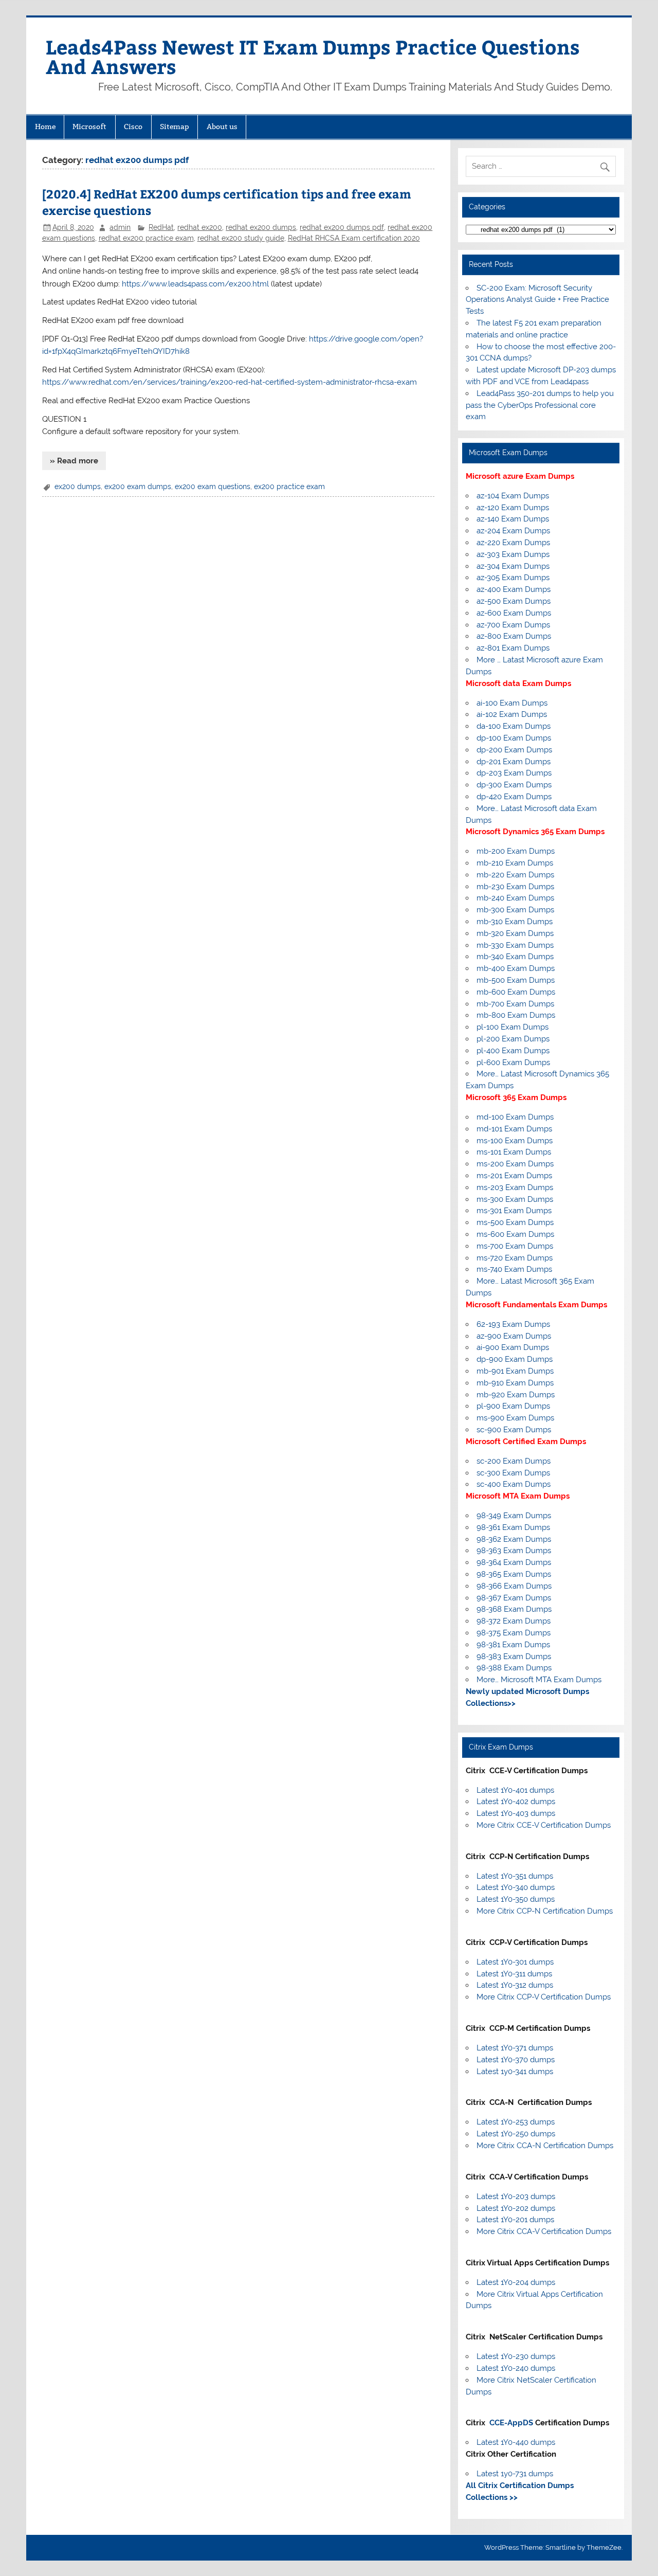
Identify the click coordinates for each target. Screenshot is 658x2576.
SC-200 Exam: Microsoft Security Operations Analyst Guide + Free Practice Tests (537, 300)
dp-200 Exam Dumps (514, 750)
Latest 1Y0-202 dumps (516, 2208)
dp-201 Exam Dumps (514, 762)
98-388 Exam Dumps (514, 1668)
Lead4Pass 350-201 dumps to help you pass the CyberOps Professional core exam (540, 405)
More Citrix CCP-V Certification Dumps (544, 1997)
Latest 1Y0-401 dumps (515, 1790)
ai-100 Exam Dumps (512, 703)
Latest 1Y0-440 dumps (516, 2442)
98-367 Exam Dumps (514, 1598)
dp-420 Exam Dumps (514, 797)
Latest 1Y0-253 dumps (516, 2122)
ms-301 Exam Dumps (514, 1211)
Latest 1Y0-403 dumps (516, 1813)
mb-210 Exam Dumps (515, 863)
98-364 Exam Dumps (514, 1562)
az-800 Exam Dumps (514, 636)
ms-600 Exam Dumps (515, 1234)
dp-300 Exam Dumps (514, 785)
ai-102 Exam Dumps (512, 714)
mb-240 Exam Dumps (515, 898)
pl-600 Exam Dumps (513, 1062)
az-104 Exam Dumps (513, 496)
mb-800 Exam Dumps (516, 1015)
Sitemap (175, 127)
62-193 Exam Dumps (513, 1324)
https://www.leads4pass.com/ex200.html (195, 284)
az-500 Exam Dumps (514, 601)
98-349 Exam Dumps (514, 1516)
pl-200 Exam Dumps (513, 1039)
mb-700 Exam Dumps (515, 1004)
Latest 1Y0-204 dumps (516, 2282)
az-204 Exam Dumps (513, 531)
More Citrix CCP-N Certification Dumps (545, 1911)
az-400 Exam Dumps (514, 589)
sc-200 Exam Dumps (514, 1461)
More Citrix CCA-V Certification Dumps (544, 2231)
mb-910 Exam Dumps (515, 1383)
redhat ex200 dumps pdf (342, 227)
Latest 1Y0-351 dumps (515, 1876)
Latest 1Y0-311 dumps (514, 1974)
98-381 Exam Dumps (513, 1645)
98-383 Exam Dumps (514, 1656)
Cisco (133, 127)
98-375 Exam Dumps (514, 1633)
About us (222, 127)
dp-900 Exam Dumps (515, 1359)
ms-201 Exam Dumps (514, 1176)
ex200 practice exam (289, 487)
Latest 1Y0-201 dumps (515, 2220)
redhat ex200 (200, 227)
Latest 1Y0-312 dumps (515, 1985)
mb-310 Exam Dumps (515, 922)
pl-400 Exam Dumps (513, 1051)
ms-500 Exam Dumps (515, 1222)
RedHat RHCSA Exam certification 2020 (354, 238)
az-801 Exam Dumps (513, 648)
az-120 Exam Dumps (513, 508)
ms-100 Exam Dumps (515, 1141)
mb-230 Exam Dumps (515, 887)
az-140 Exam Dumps (513, 519)
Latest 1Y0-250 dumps (516, 2134)
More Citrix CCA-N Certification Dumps (545, 2146)
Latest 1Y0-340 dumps (516, 1887)
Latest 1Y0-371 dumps (515, 2048)
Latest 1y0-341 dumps (515, 2071)
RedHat (161, 227)
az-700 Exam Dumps (513, 625)
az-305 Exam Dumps (513, 578)
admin (120, 227)
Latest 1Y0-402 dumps (516, 1802)
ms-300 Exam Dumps (515, 1199)
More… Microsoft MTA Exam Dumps (539, 1680)
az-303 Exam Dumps (513, 554)
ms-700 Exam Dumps (515, 1246)
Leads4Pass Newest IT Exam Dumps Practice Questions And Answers (313, 56)
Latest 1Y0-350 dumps (516, 1899)
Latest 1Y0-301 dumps (515, 1962)
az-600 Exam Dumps (514, 613)
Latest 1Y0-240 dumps (516, 2368)
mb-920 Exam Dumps (516, 1395)
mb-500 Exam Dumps (516, 980)
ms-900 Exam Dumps (515, 1418)
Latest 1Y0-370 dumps (516, 2060)
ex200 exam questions (213, 487)
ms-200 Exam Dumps (515, 1164)
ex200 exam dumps (138, 487)
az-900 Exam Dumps (514, 1336)
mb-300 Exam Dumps (515, 910)
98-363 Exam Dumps (514, 1551)
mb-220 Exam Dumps (515, 875)
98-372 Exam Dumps (514, 1621)
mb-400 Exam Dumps (516, 968)
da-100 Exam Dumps (514, 726)
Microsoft (89, 127)
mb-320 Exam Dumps (515, 933)
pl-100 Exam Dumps (513, 1027)
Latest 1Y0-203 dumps (516, 2196)
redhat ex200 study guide (241, 238)
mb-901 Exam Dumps (515, 1371)
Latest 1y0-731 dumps (515, 2474)
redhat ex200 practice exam (146, 238)
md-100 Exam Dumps (515, 1117)
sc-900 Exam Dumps (514, 1430)
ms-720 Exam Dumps (515, 1258)
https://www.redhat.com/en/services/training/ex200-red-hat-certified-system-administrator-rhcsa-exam (230, 382)
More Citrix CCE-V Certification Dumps (544, 1825)
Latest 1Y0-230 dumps (516, 2356)
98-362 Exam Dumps (514, 1539)
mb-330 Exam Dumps (515, 945)
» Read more (74, 461)
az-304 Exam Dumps (513, 566)
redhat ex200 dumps (261, 227)
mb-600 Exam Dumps (516, 992)
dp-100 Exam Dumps (514, 738)
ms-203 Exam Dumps (515, 1187)
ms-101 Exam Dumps (514, 1152)
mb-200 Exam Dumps (516, 851)
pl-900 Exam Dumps (513, 1406)
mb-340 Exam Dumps (515, 957)
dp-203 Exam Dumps (514, 773)
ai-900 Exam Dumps (513, 1347)
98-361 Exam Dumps (513, 1527)
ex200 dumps (78, 487)
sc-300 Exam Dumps (513, 1473)
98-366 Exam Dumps (514, 1586)
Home (45, 127)
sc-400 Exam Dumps (514, 1484)
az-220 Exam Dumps (513, 543)
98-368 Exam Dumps (514, 1609)
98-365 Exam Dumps (514, 1574)
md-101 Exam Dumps (514, 1129)
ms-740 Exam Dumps (514, 1269)
